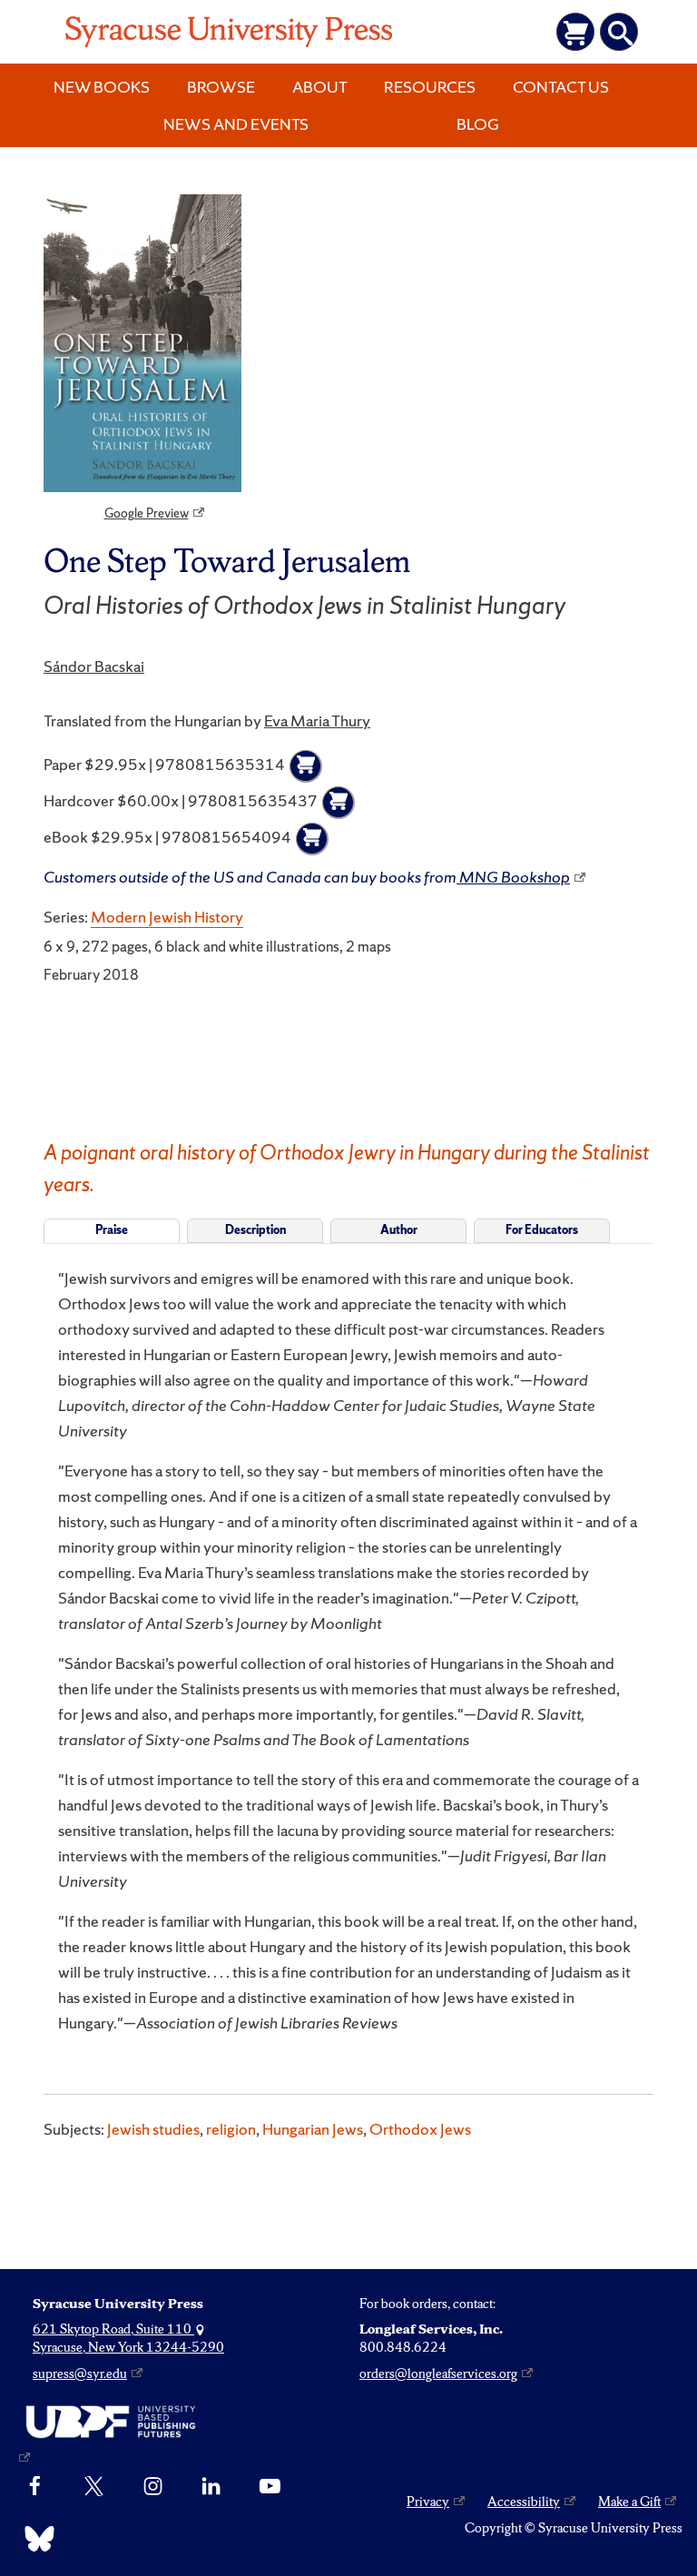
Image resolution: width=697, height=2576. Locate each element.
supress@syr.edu (80, 2374)
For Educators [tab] (542, 1230)
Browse (221, 87)
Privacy (428, 2502)
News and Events (236, 124)
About (320, 87)
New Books (102, 87)
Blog (478, 124)
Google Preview (147, 513)
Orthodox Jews (420, 2129)
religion (231, 2129)
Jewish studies (153, 2129)
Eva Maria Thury (317, 720)
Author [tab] (399, 1230)
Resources (430, 87)
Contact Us (561, 87)
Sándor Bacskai (94, 666)
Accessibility (524, 2502)
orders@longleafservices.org (438, 2374)
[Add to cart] (306, 766)
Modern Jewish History (167, 917)
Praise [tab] (112, 1230)
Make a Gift (629, 2502)
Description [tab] (255, 1230)
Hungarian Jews (313, 2129)
